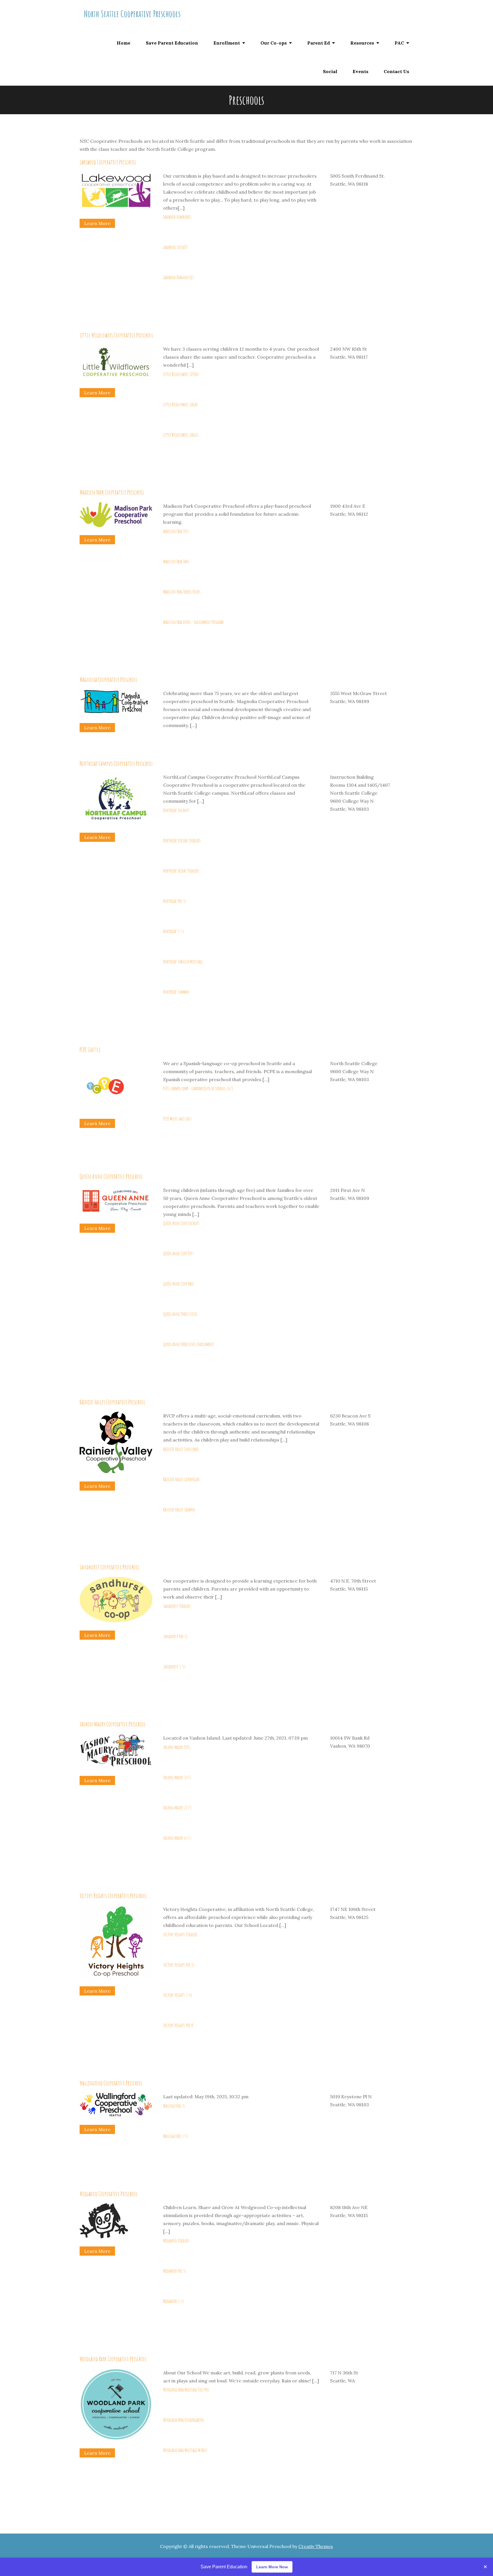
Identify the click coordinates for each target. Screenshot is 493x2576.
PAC (399, 43)
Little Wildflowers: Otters (181, 374)
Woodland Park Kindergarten (184, 2420)
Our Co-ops (274, 43)
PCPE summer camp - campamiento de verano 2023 (198, 1088)
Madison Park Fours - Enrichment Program (193, 622)
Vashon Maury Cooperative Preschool (113, 1724)
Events (360, 71)
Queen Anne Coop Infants (181, 1223)
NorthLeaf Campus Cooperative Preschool (116, 763)
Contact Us (396, 71)
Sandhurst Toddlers (177, 1606)
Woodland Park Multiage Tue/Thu (186, 2390)
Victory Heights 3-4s (178, 1995)
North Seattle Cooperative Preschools (132, 14)
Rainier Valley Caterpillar (181, 1479)
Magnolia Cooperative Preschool (108, 679)
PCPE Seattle (90, 1049)
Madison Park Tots (176, 531)
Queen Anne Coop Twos (179, 1284)
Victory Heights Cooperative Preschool (113, 1896)
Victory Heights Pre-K (178, 2025)
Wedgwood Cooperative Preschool (109, 2194)
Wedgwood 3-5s (174, 2301)
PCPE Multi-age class (177, 1119)
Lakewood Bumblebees (177, 217)
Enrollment (227, 43)
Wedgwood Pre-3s (175, 2271)
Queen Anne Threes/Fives (180, 1314)
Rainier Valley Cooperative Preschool (112, 1402)
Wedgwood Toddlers (176, 2240)
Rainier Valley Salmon (179, 1509)
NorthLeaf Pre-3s (175, 901)
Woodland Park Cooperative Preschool (113, 2359)
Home (124, 43)
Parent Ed (319, 43)
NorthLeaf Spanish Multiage (183, 961)
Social (330, 71)
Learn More (97, 223)
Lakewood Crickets (176, 247)
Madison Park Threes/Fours (182, 592)
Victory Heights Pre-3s (179, 1965)
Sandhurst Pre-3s (175, 1636)
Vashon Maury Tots (177, 1747)
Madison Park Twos (176, 561)
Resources (362, 43)
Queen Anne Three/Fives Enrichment (189, 1344)
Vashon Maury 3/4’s (177, 1777)
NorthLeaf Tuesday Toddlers (182, 840)
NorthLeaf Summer (176, 992)
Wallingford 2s (174, 2106)
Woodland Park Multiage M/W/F (185, 2450)
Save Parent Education (172, 43)
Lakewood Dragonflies (178, 277)
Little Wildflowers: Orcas (181, 404)
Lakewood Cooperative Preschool (108, 162)
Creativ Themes (316, 2546)
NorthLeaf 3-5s (174, 931)
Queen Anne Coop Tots (178, 1253)
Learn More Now (272, 2567)
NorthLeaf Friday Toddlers (181, 871)
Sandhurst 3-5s (174, 1667)
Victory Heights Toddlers (180, 1934)
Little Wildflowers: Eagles (181, 435)
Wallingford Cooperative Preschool (111, 2083)
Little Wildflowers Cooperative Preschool (116, 335)
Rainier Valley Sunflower (181, 1449)
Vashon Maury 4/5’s (177, 1838)
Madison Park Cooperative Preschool (112, 492)
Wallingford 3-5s (176, 2136)
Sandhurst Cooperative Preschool (110, 1567)
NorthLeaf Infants (176, 810)
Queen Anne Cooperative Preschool (111, 1176)
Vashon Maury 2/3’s (177, 1808)
